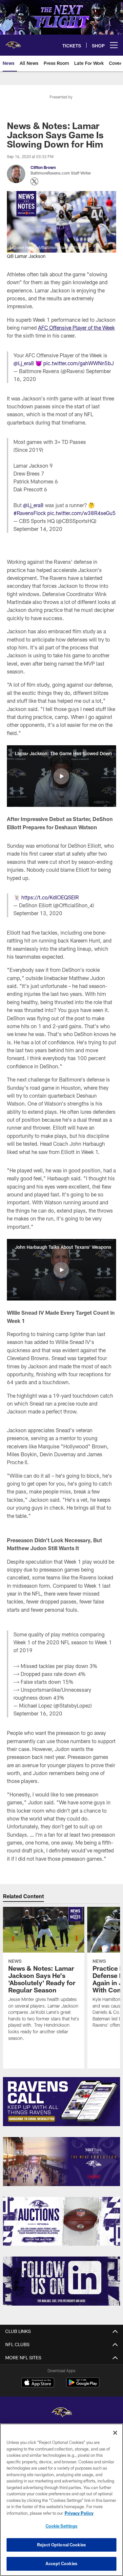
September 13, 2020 (38, 913)
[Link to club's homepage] (13, 42)
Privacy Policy (79, 2513)
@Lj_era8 (24, 363)
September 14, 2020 (38, 529)
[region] (61, 2500)
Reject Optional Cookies (61, 2545)
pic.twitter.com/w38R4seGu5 (82, 513)
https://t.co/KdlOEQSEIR (50, 897)
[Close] (115, 2433)
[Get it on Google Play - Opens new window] (83, 2386)
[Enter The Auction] (61, 2221)
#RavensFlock (30, 513)
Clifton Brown (43, 167)
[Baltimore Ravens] (62, 2413)
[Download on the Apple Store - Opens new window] (38, 2383)
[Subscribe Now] (61, 2102)
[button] (61, 776)
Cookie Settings (62, 2526)
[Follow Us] (61, 2281)
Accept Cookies (61, 2563)
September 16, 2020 (38, 1713)
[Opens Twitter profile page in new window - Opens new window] (34, 181)
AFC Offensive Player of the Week (76, 328)
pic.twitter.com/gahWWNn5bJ (79, 363)
